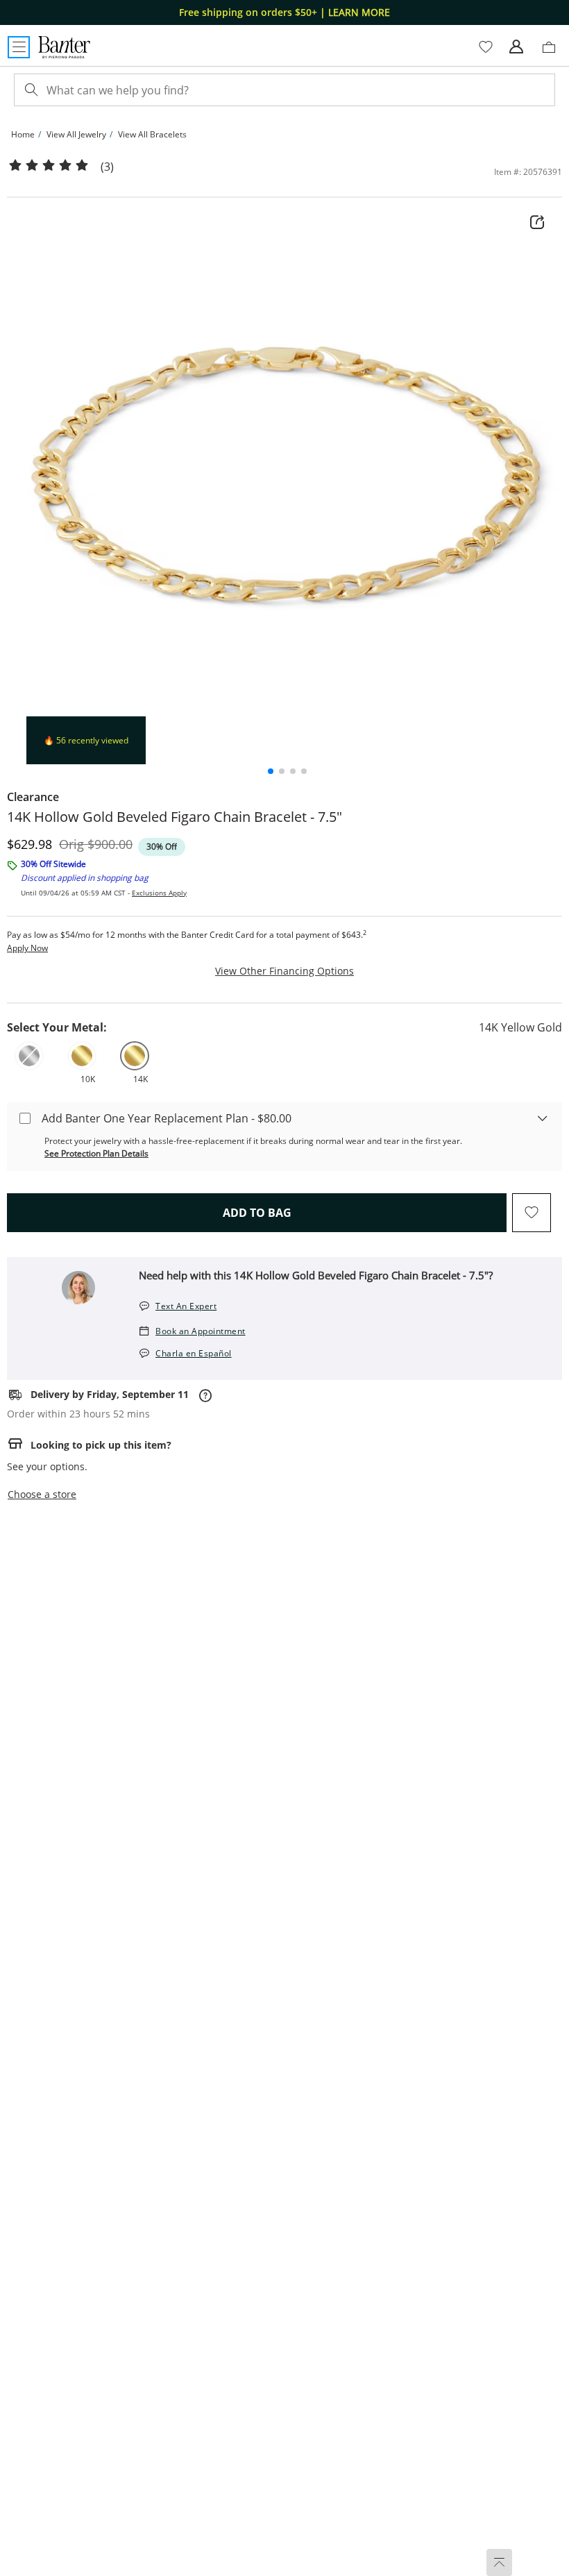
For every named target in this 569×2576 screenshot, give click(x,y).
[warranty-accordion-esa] (543, 1118)
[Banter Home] (64, 47)
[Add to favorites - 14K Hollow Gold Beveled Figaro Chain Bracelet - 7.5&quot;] (532, 1213)
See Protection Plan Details (96, 1153)
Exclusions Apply (159, 893)
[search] (30, 90)
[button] (271, 771)
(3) (107, 167)
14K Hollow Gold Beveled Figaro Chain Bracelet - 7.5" (175, 817)
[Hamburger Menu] (19, 47)
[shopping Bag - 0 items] (554, 53)
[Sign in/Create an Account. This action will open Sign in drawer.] (516, 47)
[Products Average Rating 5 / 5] (49, 166)
